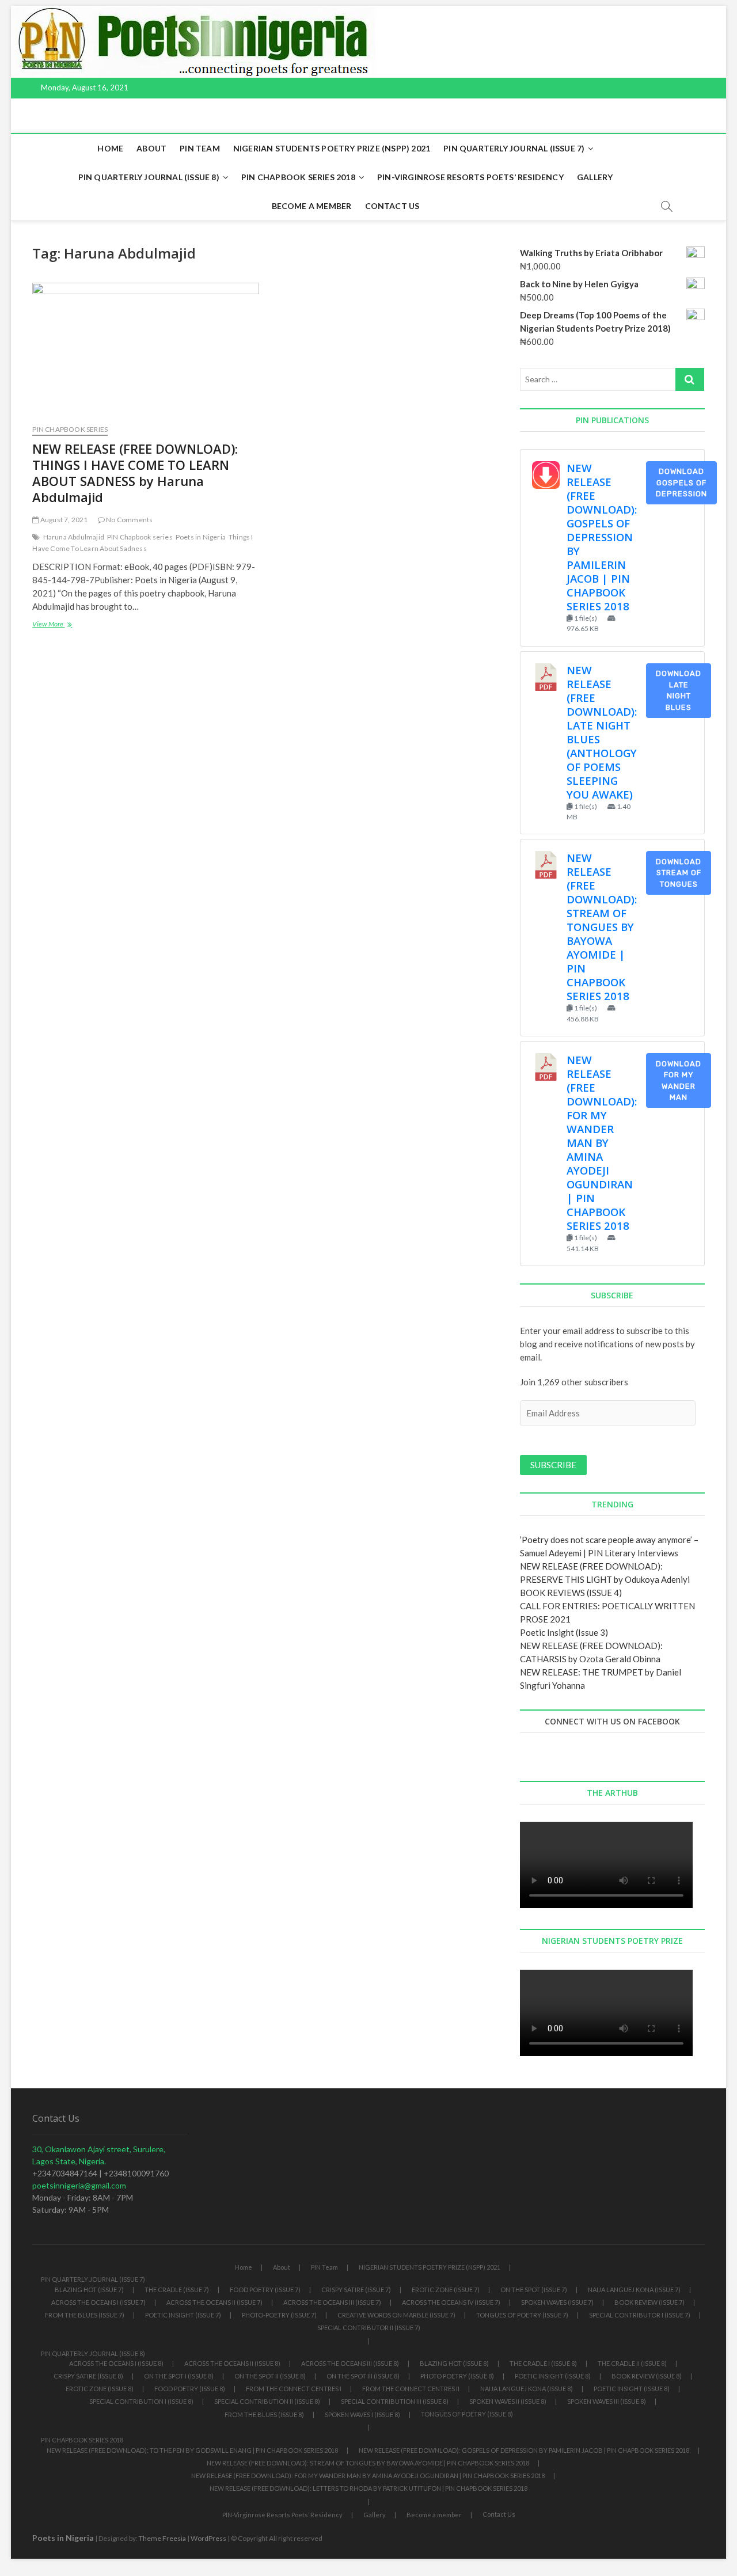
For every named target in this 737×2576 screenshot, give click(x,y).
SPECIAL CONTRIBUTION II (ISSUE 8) (267, 2401)
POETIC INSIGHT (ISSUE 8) (553, 2376)
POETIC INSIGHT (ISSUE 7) (183, 2315)
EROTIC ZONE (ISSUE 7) (446, 2290)
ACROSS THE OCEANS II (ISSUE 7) (214, 2302)
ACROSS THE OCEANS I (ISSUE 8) (116, 2363)
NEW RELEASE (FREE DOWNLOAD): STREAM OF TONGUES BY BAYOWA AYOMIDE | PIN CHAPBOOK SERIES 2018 (602, 927)
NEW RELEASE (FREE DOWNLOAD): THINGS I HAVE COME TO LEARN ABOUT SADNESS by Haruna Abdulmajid (135, 473)
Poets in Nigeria (201, 537)
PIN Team (200, 148)
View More (69, 625)
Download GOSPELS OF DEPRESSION (681, 482)
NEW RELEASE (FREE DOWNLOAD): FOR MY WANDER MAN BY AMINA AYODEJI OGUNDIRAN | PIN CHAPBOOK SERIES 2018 (602, 1143)
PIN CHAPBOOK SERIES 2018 (298, 177)
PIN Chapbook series (140, 537)
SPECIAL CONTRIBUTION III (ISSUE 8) (395, 2401)
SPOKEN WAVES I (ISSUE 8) (362, 2414)
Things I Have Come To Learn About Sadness (143, 543)
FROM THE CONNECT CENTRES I (294, 2389)
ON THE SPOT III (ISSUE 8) (363, 2376)
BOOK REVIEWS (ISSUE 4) (571, 1593)
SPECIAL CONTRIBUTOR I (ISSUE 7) (640, 2315)
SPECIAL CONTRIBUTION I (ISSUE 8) (141, 2401)
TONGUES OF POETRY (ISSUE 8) (467, 2414)
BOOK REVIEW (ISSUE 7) (649, 2302)
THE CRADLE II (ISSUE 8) (632, 2363)
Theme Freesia (162, 2538)
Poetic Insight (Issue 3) (564, 1632)
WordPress (208, 2538)
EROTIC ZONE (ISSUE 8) (100, 2389)
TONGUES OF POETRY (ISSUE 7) (522, 2315)
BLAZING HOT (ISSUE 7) (89, 2290)
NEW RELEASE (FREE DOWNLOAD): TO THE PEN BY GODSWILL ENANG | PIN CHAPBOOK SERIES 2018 (192, 2450)
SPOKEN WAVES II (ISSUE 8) (508, 2401)
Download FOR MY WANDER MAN (679, 1081)
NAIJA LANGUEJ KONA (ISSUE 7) (634, 2290)
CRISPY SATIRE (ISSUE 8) (88, 2376)
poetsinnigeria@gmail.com (79, 2185)
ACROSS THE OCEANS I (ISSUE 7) (98, 2302)
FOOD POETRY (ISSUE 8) (190, 2389)
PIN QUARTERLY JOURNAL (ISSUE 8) (149, 177)
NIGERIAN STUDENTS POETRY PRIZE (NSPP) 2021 (332, 148)
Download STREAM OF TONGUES (679, 873)
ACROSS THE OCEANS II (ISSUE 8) (232, 2363)
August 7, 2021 (63, 520)
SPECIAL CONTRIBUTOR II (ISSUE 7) (369, 2328)
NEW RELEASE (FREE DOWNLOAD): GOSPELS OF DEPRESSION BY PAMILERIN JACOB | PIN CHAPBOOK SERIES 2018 (602, 537)
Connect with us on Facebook (612, 1721)
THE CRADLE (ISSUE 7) (177, 2290)
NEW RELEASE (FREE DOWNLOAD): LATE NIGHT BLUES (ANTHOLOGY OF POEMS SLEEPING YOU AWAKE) (602, 732)
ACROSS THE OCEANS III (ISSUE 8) (350, 2363)
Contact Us (392, 206)
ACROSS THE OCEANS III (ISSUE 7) (332, 2302)
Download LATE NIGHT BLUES (679, 690)
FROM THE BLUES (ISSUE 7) (85, 2315)
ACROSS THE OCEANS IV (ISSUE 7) (451, 2302)
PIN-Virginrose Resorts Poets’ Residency (470, 177)
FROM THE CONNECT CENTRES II (411, 2389)
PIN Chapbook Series (70, 429)
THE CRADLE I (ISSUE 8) (543, 2363)
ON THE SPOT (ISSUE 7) (534, 2290)
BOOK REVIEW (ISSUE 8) (647, 2376)
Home (110, 148)
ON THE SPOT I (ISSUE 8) (179, 2376)
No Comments (129, 520)
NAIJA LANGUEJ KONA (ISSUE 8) (527, 2389)
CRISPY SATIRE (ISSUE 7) (356, 2290)
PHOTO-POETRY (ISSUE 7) (279, 2315)
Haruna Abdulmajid (74, 537)
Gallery (595, 177)
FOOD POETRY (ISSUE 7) (265, 2290)
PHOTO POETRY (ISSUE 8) (457, 2376)
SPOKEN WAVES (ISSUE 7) (557, 2302)
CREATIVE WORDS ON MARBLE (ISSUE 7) (396, 2315)
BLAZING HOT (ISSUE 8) (454, 2363)
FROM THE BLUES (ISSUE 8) (264, 2414)
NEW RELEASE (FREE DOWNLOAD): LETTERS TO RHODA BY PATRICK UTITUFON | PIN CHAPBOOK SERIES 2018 (368, 2488)
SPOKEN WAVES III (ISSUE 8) (607, 2401)
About (151, 148)
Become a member (312, 206)
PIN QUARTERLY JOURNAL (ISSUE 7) (514, 148)
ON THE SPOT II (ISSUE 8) (270, 2376)
